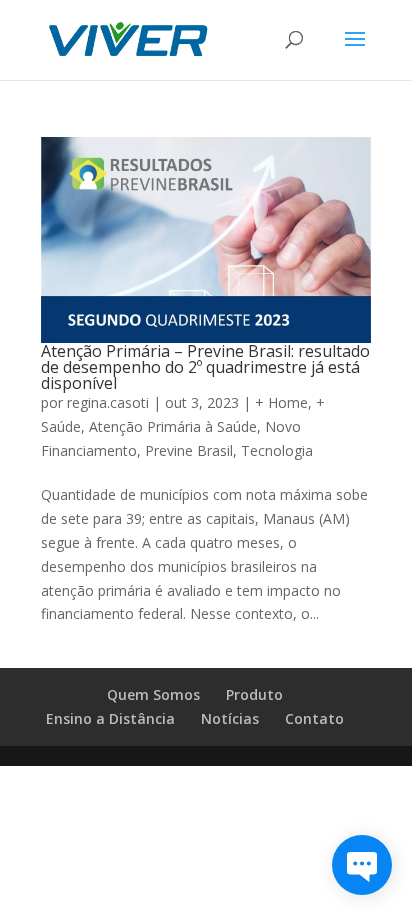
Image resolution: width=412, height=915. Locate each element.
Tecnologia (277, 450)
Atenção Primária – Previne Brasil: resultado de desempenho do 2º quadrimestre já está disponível (205, 367)
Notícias (230, 718)
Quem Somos (153, 694)
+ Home (281, 402)
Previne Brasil (189, 450)
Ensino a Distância (110, 718)
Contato (314, 718)
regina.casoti (108, 402)
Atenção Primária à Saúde (173, 426)
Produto (254, 694)
